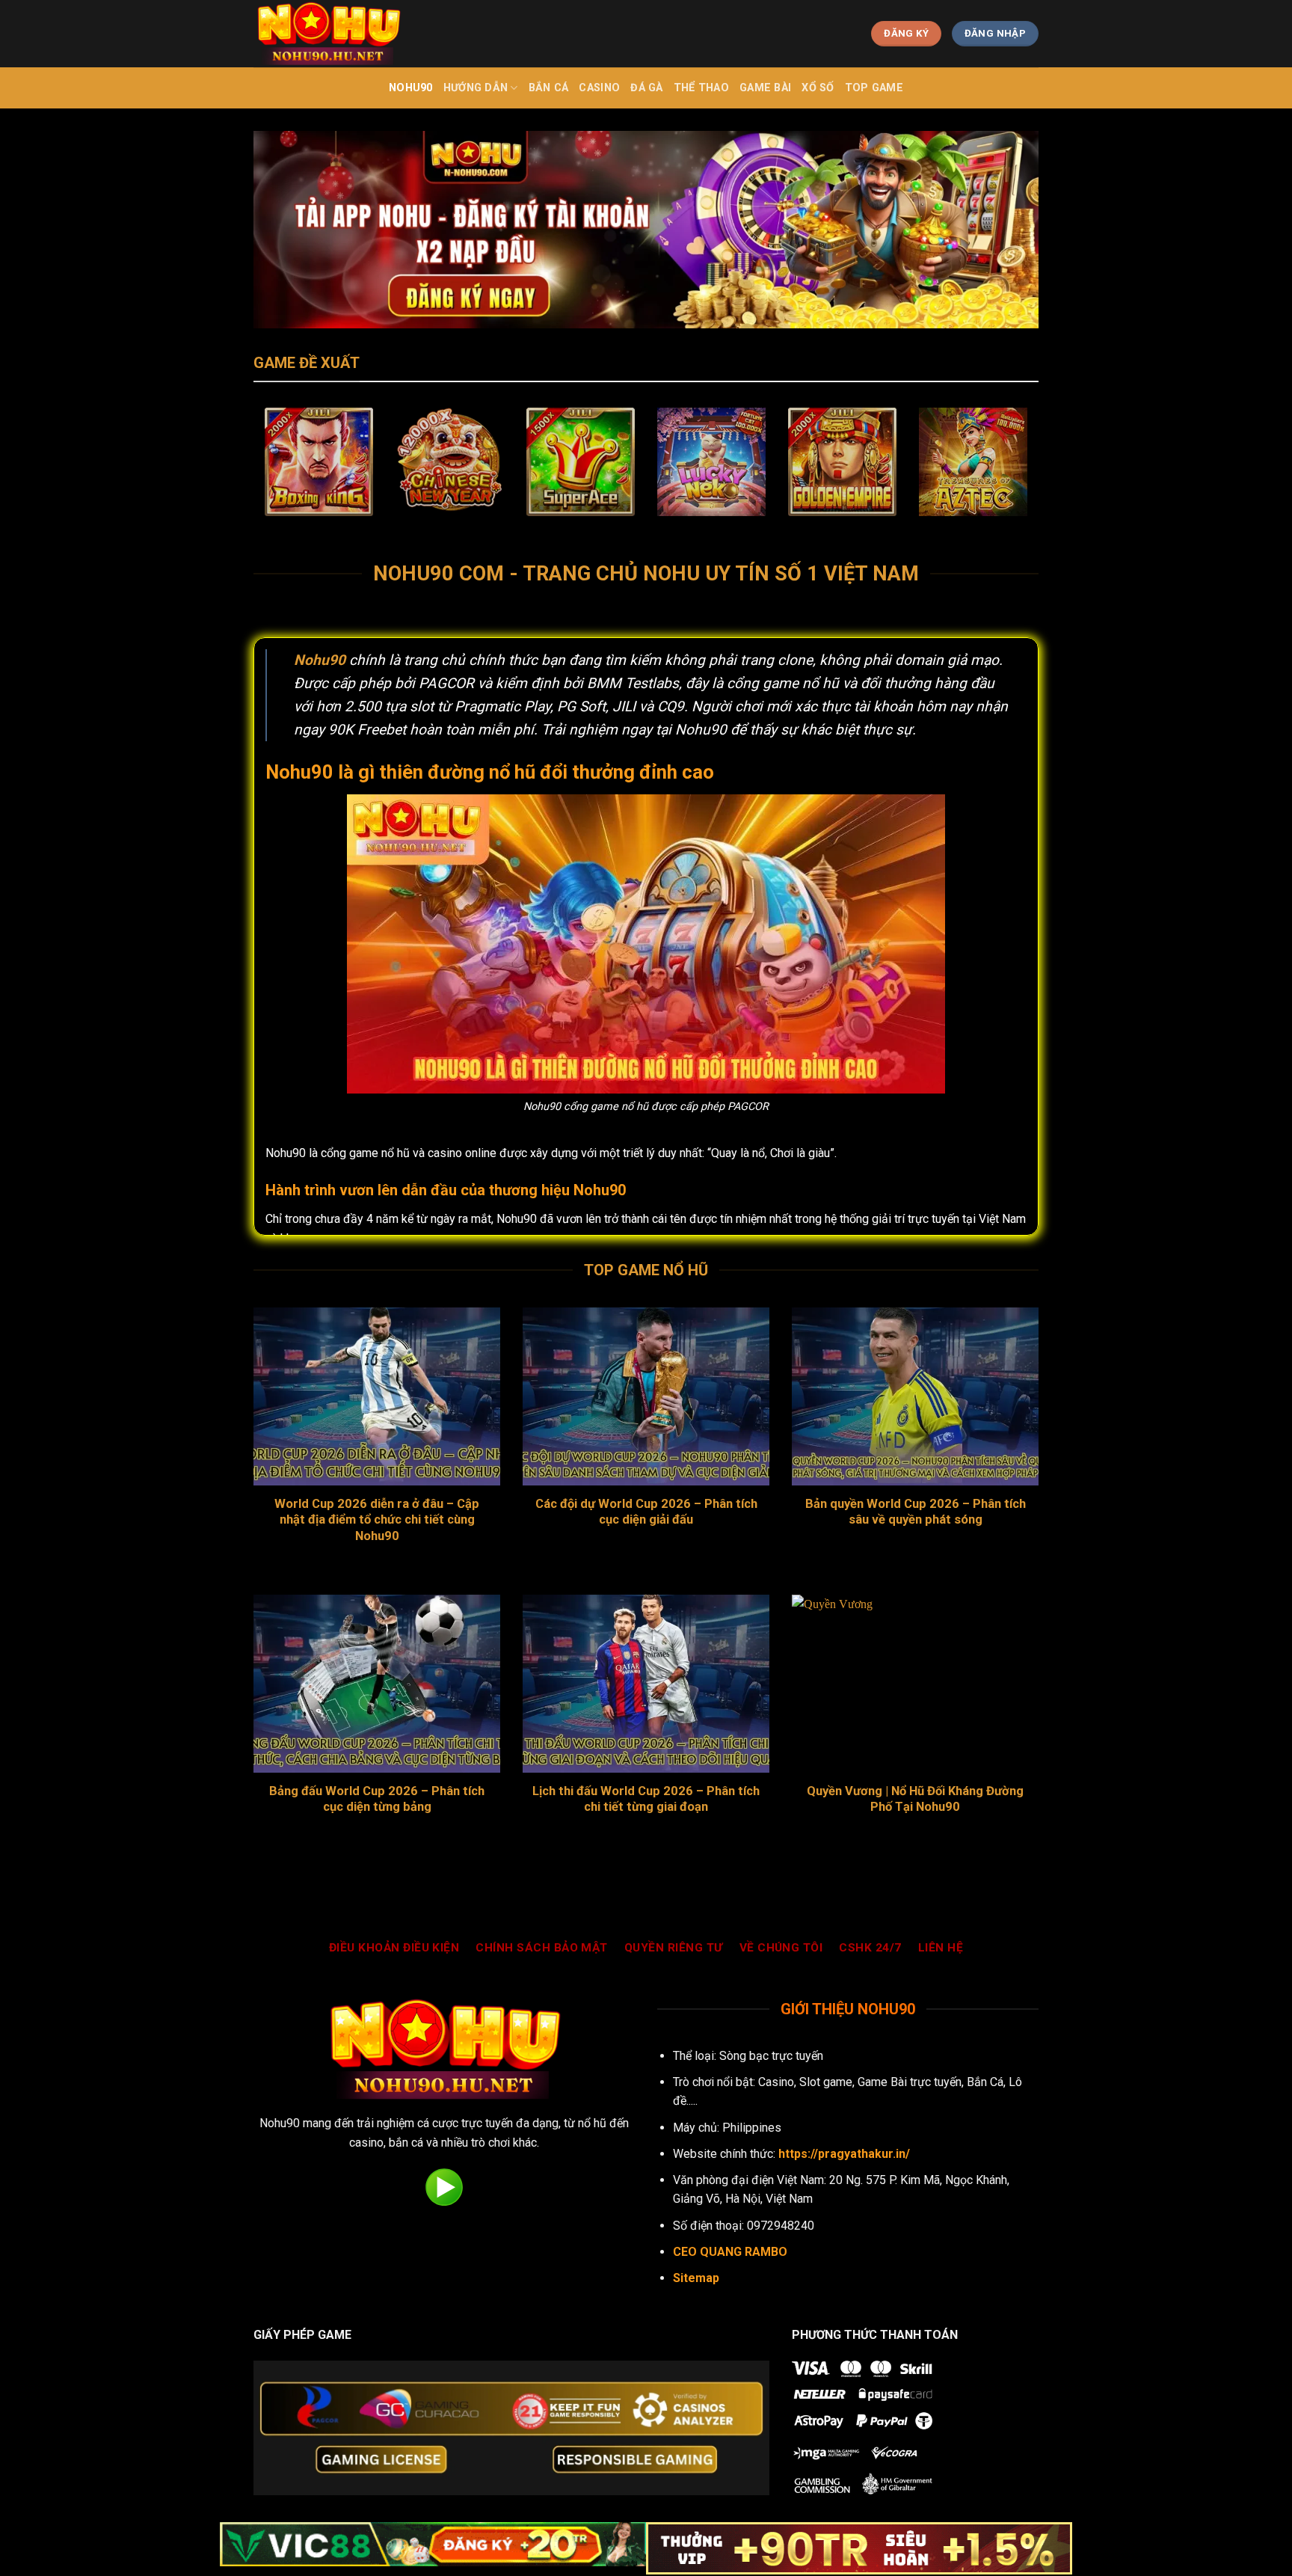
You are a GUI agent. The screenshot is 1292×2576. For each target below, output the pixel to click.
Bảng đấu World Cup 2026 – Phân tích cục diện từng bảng (377, 1799)
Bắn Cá (549, 88)
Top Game (874, 88)
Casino (599, 88)
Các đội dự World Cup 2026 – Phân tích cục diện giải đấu (646, 1512)
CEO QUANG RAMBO (730, 2252)
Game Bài (765, 88)
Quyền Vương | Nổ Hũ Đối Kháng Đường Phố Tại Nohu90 (915, 1799)
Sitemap (696, 2278)
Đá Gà (646, 88)
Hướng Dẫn (476, 88)
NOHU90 (411, 88)
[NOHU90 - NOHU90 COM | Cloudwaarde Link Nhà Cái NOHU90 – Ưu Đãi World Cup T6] (328, 34)
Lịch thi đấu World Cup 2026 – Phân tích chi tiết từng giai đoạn (646, 1799)
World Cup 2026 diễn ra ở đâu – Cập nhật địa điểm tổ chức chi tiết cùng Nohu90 (377, 1520)
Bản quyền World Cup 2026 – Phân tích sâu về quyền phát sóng (916, 1512)
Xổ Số (818, 88)
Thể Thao (701, 88)
